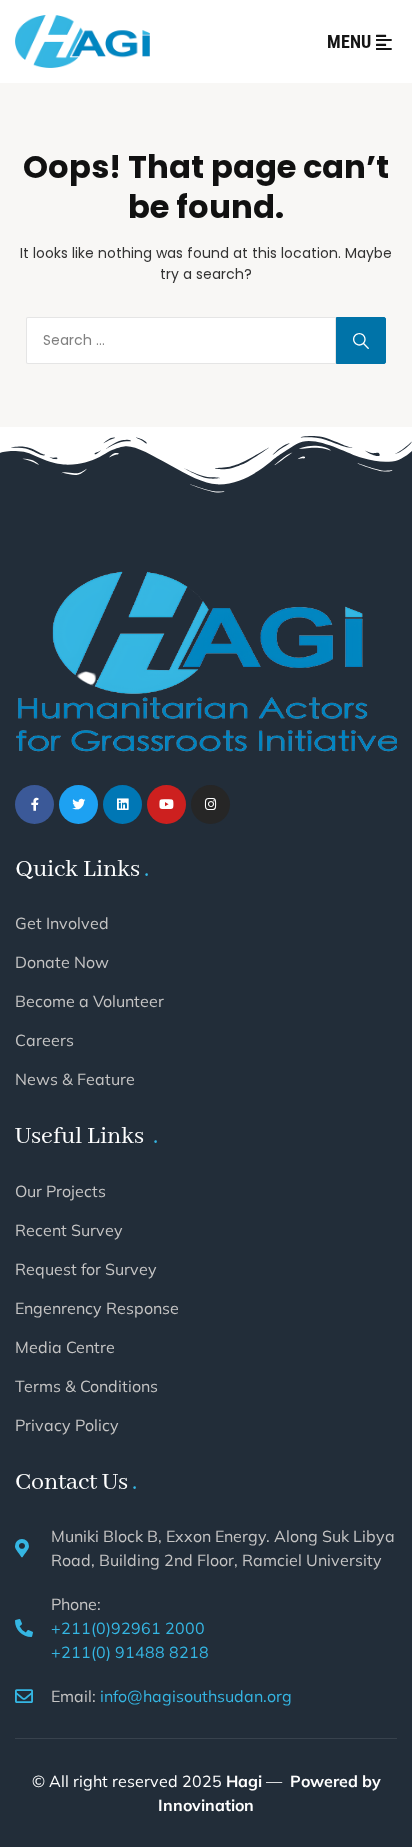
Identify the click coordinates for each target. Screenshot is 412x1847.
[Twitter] (78, 804)
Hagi (244, 1781)
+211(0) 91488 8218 (130, 1652)
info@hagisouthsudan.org (196, 1696)
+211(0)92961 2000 (128, 1628)
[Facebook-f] (34, 804)
